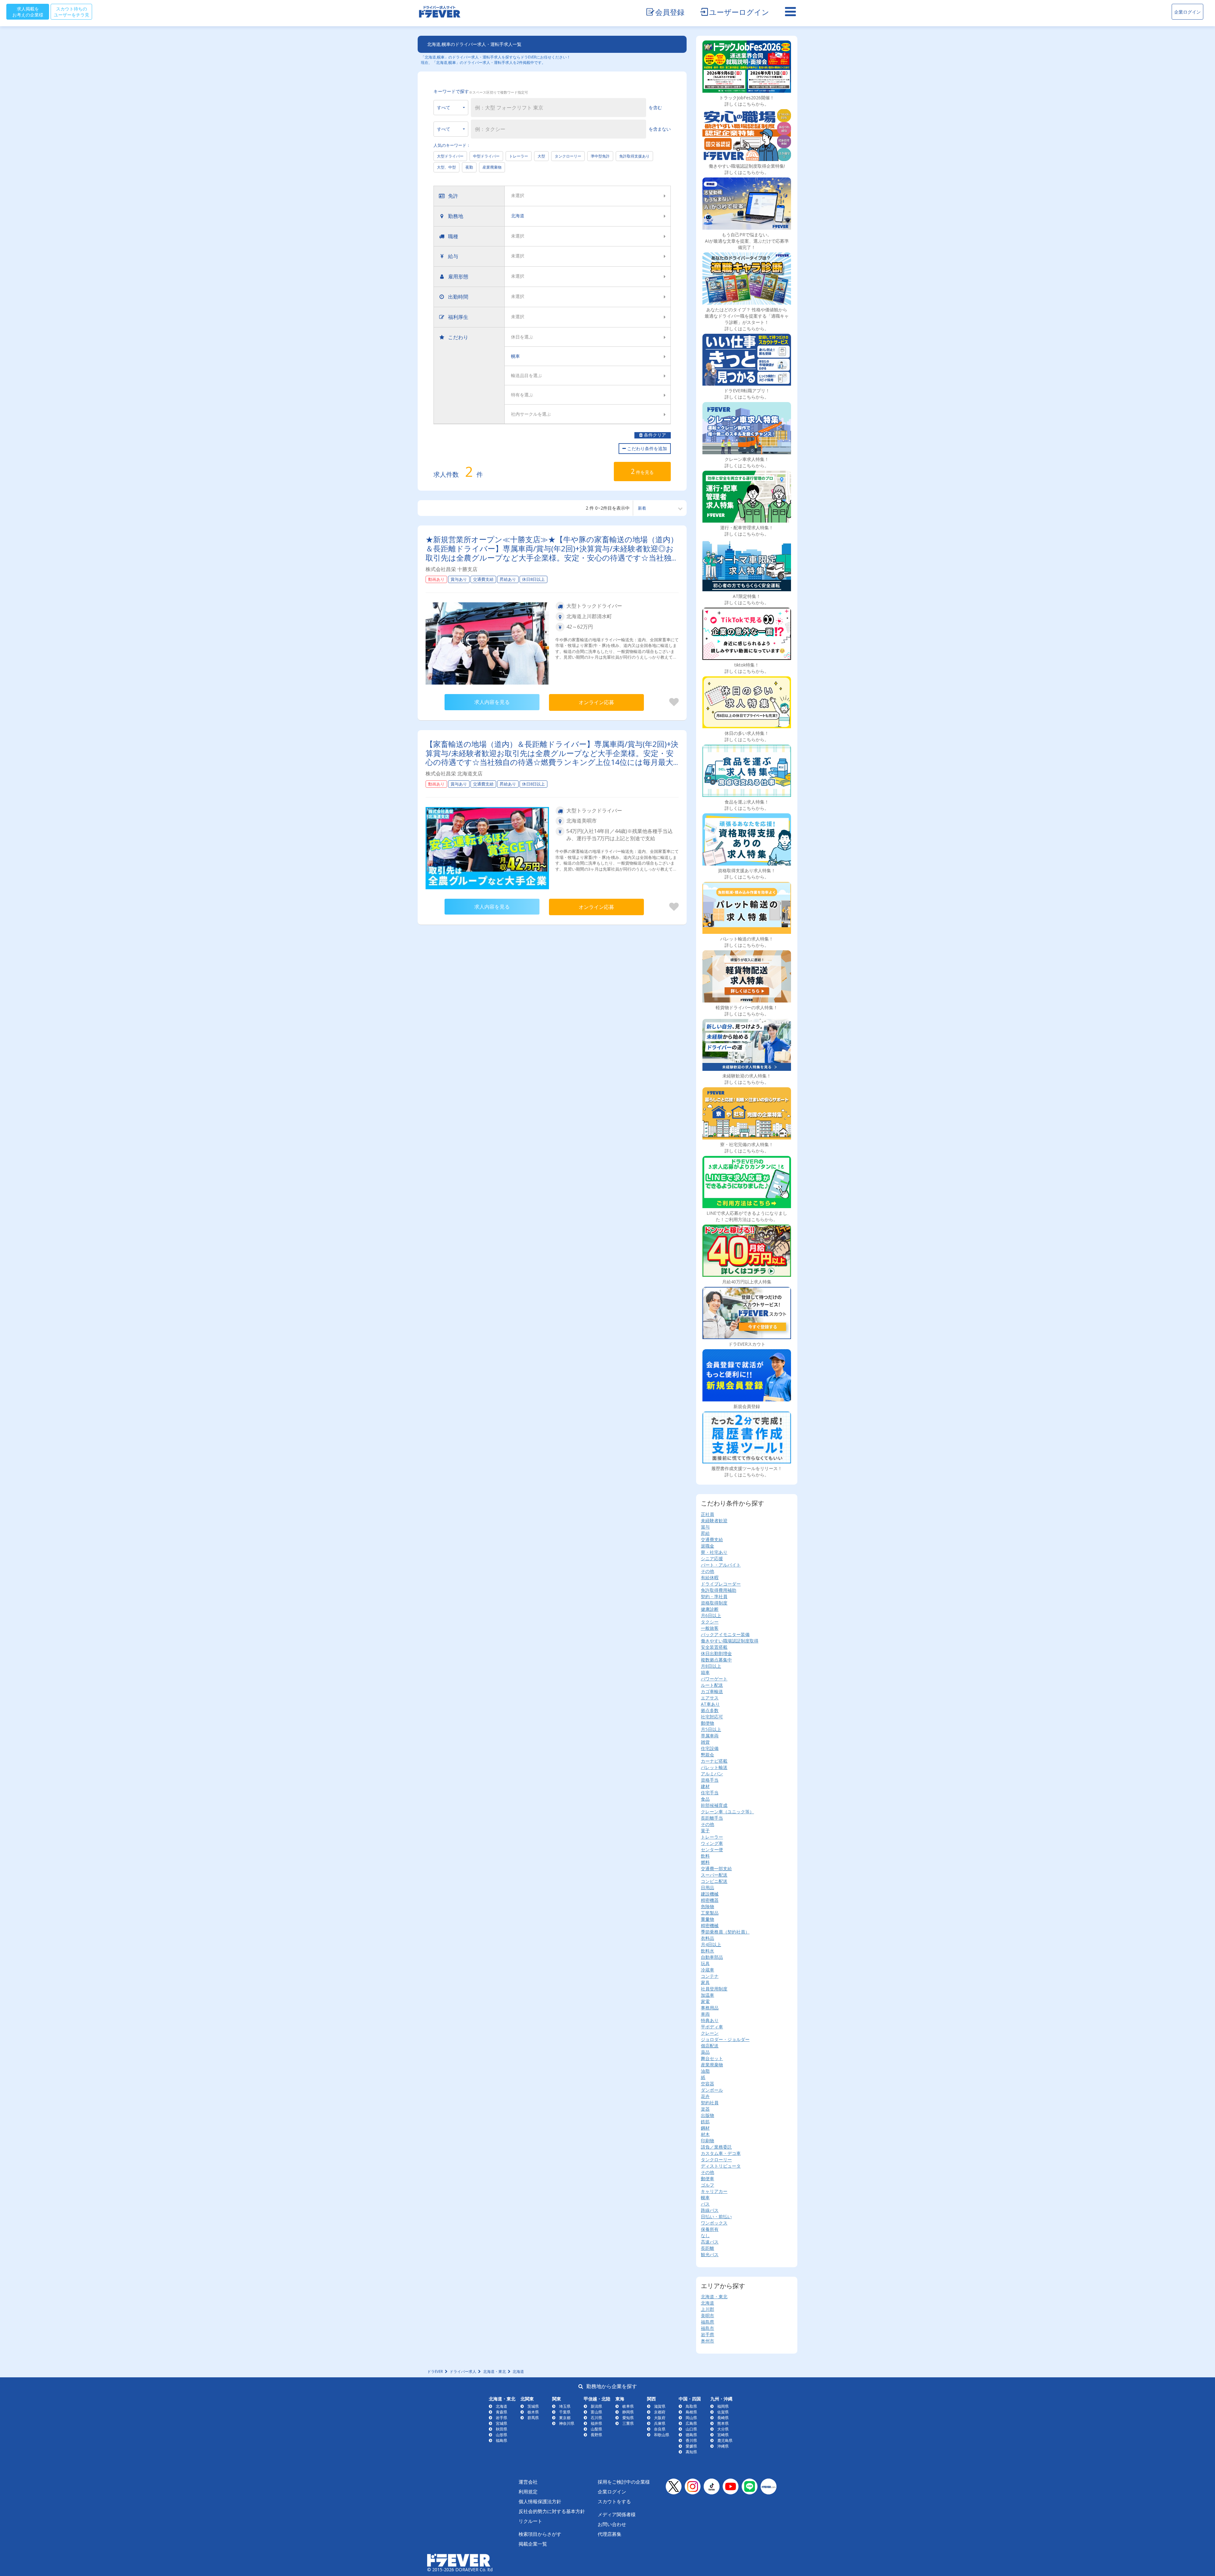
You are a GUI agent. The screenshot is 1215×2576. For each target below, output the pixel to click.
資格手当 (710, 1780)
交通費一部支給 (716, 1868)
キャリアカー (714, 2191)
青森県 (502, 2412)
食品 (705, 1799)
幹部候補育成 (714, 1805)
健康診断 (710, 1609)
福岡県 (723, 2406)
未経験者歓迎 (714, 1521)
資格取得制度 (714, 1603)
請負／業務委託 (716, 2147)
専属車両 (710, 1736)
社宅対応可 (712, 1717)
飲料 (705, 1856)
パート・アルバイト (721, 1565)
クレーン (710, 2033)
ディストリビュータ (721, 2166)
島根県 (691, 2412)
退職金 (707, 1546)
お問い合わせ (612, 2524)
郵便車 (707, 2179)
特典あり (710, 2020)
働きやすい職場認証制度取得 (730, 1641)
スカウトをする (614, 2501)
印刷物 (707, 2141)
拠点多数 (710, 1710)
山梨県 (596, 2429)
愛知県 (628, 2418)
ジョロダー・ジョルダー (725, 2039)
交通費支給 (712, 1539)
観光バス (710, 2254)
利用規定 (528, 2492)
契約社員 (710, 2103)
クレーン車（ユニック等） (727, 1812)
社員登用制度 (714, 1989)
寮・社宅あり (714, 1552)
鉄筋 (705, 2122)
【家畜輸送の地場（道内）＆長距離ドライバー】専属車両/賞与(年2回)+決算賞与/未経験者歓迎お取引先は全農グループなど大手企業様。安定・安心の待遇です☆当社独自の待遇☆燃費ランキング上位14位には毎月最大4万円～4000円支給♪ (552, 757)
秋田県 (502, 2429)
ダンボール (712, 2090)
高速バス (710, 2242)
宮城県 (502, 2423)
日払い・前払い (716, 2216)
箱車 (705, 1672)
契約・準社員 (714, 1596)
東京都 (565, 2418)
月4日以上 (711, 1944)
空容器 (707, 2084)
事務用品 (710, 2008)
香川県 (691, 2440)
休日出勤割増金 (716, 1653)
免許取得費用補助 (719, 1590)
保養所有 (710, 2229)
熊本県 (723, 2423)
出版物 (707, 2115)
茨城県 (533, 2406)
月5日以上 (711, 1729)
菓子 (705, 1831)
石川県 (596, 2418)
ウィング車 (712, 1843)
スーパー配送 (714, 1875)
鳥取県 (691, 2406)
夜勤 (469, 167)
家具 (705, 1982)
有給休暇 (710, 1577)
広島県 (691, 2423)
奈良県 (660, 2429)
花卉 (705, 2096)
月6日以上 (711, 1615)
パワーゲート (714, 1679)
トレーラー (519, 156)
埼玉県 (565, 2406)
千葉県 (565, 2412)
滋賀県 (660, 2406)
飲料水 (707, 1951)
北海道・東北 (714, 2297)
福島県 (707, 2322)
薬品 (705, 2052)
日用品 (707, 1887)
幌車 (705, 2197)
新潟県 (596, 2406)
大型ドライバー (450, 156)
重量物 (707, 1919)
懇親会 (707, 1755)
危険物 (707, 1906)
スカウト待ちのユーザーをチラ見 (72, 12)
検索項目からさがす (540, 2534)
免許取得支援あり (634, 156)
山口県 (691, 2429)
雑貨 (705, 1742)
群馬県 (533, 2418)
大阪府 (660, 2418)
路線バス (710, 2210)
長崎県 (723, 2418)
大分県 (723, 2429)
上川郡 (707, 2309)
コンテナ (710, 1976)
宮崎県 (723, 2435)
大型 (541, 156)
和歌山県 (662, 2435)
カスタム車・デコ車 (721, 2153)
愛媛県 (691, 2446)
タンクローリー (568, 156)
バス (705, 2204)
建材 (705, 1786)
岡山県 (691, 2418)
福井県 (596, 2423)
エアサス (710, 1698)
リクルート (530, 2521)
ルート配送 (712, 1685)
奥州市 (707, 2341)
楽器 (705, 2109)
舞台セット (712, 2058)
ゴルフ (707, 2185)
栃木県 (533, 2412)
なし (705, 2235)
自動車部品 (712, 1957)
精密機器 (710, 1900)
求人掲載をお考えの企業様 (28, 12)
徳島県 (691, 2435)
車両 (705, 2014)
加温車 (707, 1995)
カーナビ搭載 (714, 1761)
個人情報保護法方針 (540, 2501)
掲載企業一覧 (533, 2544)
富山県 (596, 2412)
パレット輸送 (714, 1767)
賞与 (705, 1527)
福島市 (707, 2328)
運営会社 (528, 2482)
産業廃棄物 (492, 167)
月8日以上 (711, 1666)
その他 (707, 1571)
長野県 (596, 2435)
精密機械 (710, 1925)
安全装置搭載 (714, 1647)
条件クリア (654, 435)
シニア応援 (712, 1558)
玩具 (705, 1963)
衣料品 (707, 1938)
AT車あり (710, 1704)
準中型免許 (600, 156)
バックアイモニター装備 (725, 1634)
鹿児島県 (725, 2440)
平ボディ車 (712, 2027)
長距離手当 (712, 1818)
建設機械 (710, 1894)
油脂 (705, 2071)
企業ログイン (1187, 12)
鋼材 (705, 2128)
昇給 (705, 1533)
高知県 (691, 2452)
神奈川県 (567, 2423)
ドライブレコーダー (721, 1584)
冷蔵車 (707, 1970)
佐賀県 (723, 2412)
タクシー (710, 1622)
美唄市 (707, 2315)
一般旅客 (710, 1628)
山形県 (502, 2435)
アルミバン (712, 1774)
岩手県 (707, 2334)
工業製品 (710, 1913)
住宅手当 (710, 1793)
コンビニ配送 (714, 1881)
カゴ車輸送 (712, 1691)
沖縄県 (723, 2446)
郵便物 (707, 1723)
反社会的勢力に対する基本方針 (552, 2511)
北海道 (707, 2303)
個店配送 (710, 2046)
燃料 (705, 1862)
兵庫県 (660, 2423)
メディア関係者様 (617, 2514)
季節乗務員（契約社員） (725, 1932)
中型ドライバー (486, 156)
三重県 (628, 2423)
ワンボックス (714, 2223)
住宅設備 (710, 1748)
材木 (705, 2134)
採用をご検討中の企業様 (624, 2482)
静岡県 (628, 2412)
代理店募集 (610, 2534)
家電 (705, 2001)
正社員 (707, 1514)
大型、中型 (446, 167)
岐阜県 (628, 2406)
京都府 (660, 2412)
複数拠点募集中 (716, 1660)
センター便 (712, 1850)
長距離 (707, 2248)
